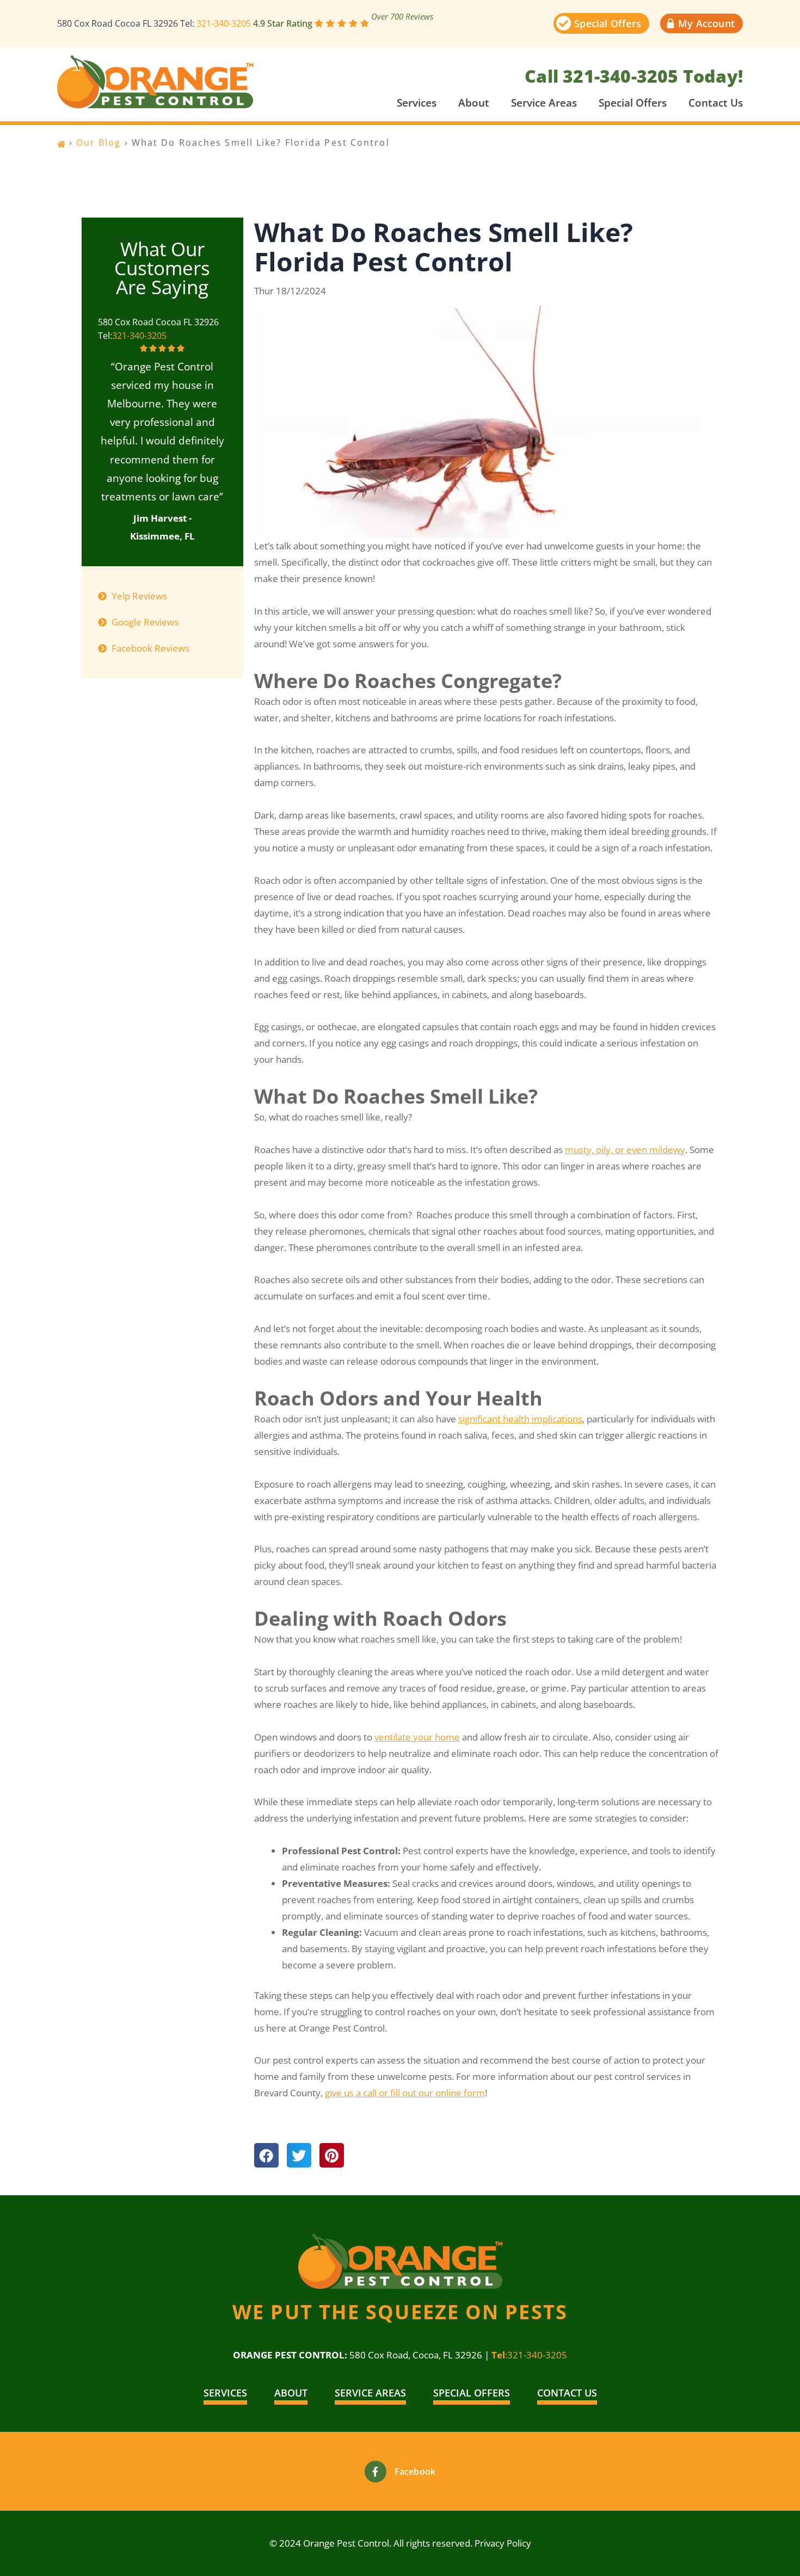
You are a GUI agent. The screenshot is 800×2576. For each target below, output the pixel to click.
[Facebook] (376, 2472)
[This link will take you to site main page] (155, 82)
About (474, 103)
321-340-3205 (224, 23)
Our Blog (99, 143)
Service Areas (544, 103)
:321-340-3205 (529, 2355)
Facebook (415, 2472)
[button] (266, 2155)
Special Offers (633, 103)
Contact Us (716, 103)
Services (417, 103)
